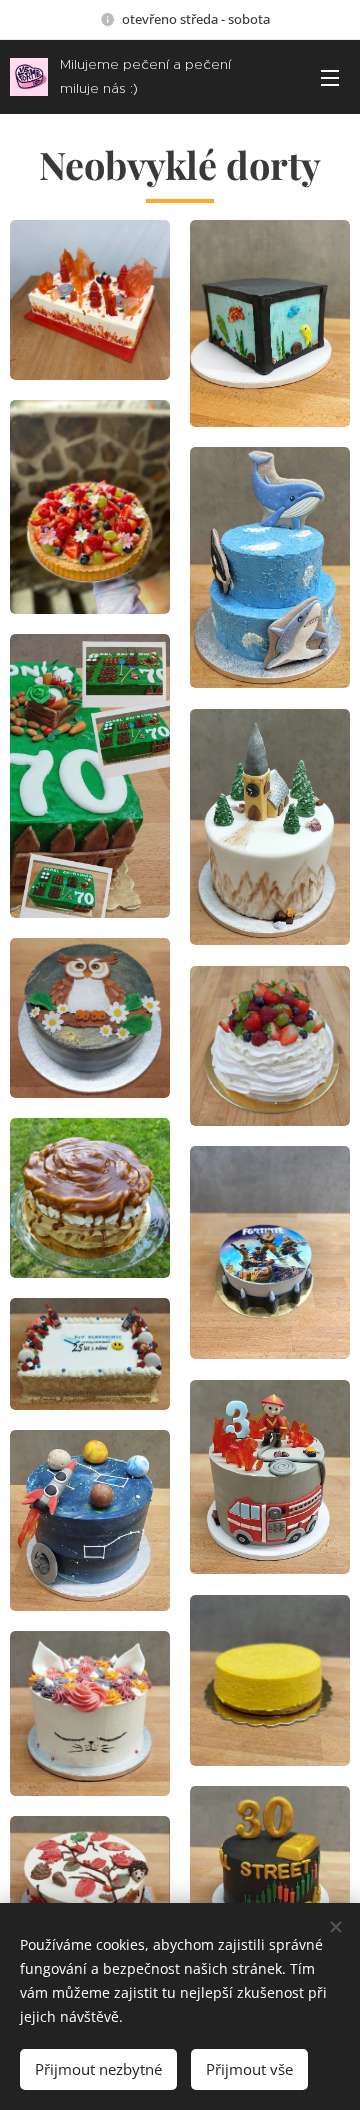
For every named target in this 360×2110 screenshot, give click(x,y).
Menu (330, 77)
